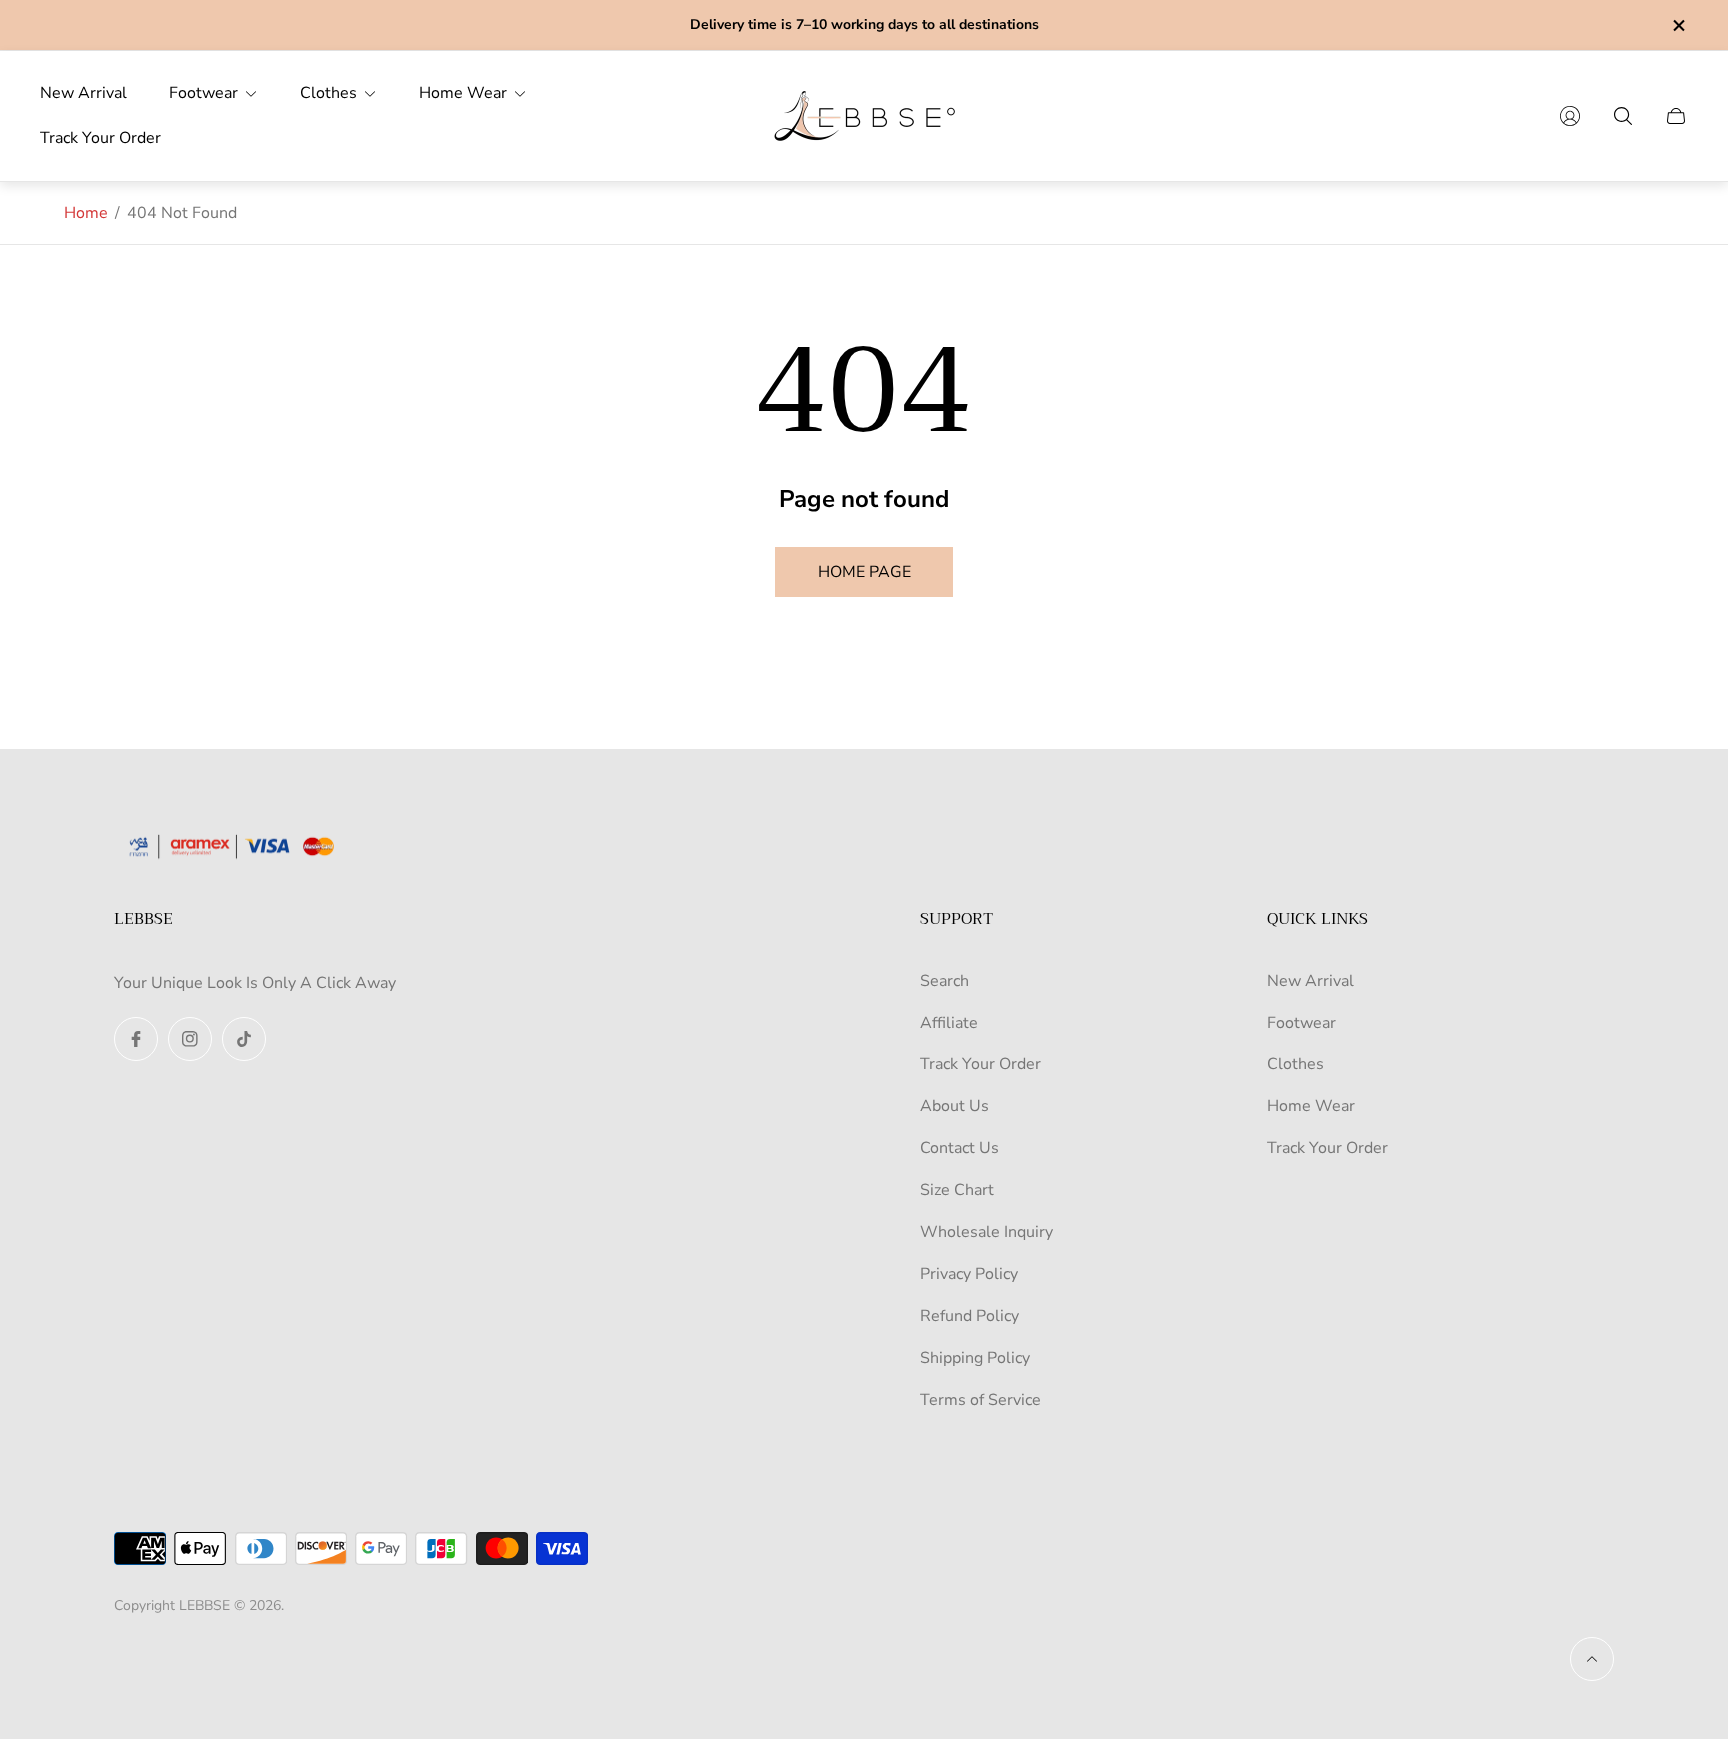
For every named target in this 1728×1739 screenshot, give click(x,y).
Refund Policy (969, 1316)
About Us (954, 1106)
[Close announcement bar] (1678, 25)
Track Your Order (980, 1064)
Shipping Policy (975, 1358)
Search (944, 981)
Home (86, 213)
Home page (864, 572)
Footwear (1301, 1023)
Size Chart (957, 1190)
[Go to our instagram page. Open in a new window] (190, 1039)
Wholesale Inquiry (986, 1232)
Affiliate (949, 1023)
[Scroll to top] (1592, 1659)
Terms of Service (980, 1400)
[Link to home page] (239, 849)
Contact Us (959, 1148)
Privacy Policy (969, 1274)
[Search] (1623, 116)
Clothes (1295, 1064)
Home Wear (1311, 1106)
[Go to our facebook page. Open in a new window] (136, 1039)
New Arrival (1310, 981)
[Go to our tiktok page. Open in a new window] (244, 1039)
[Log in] (1570, 116)
